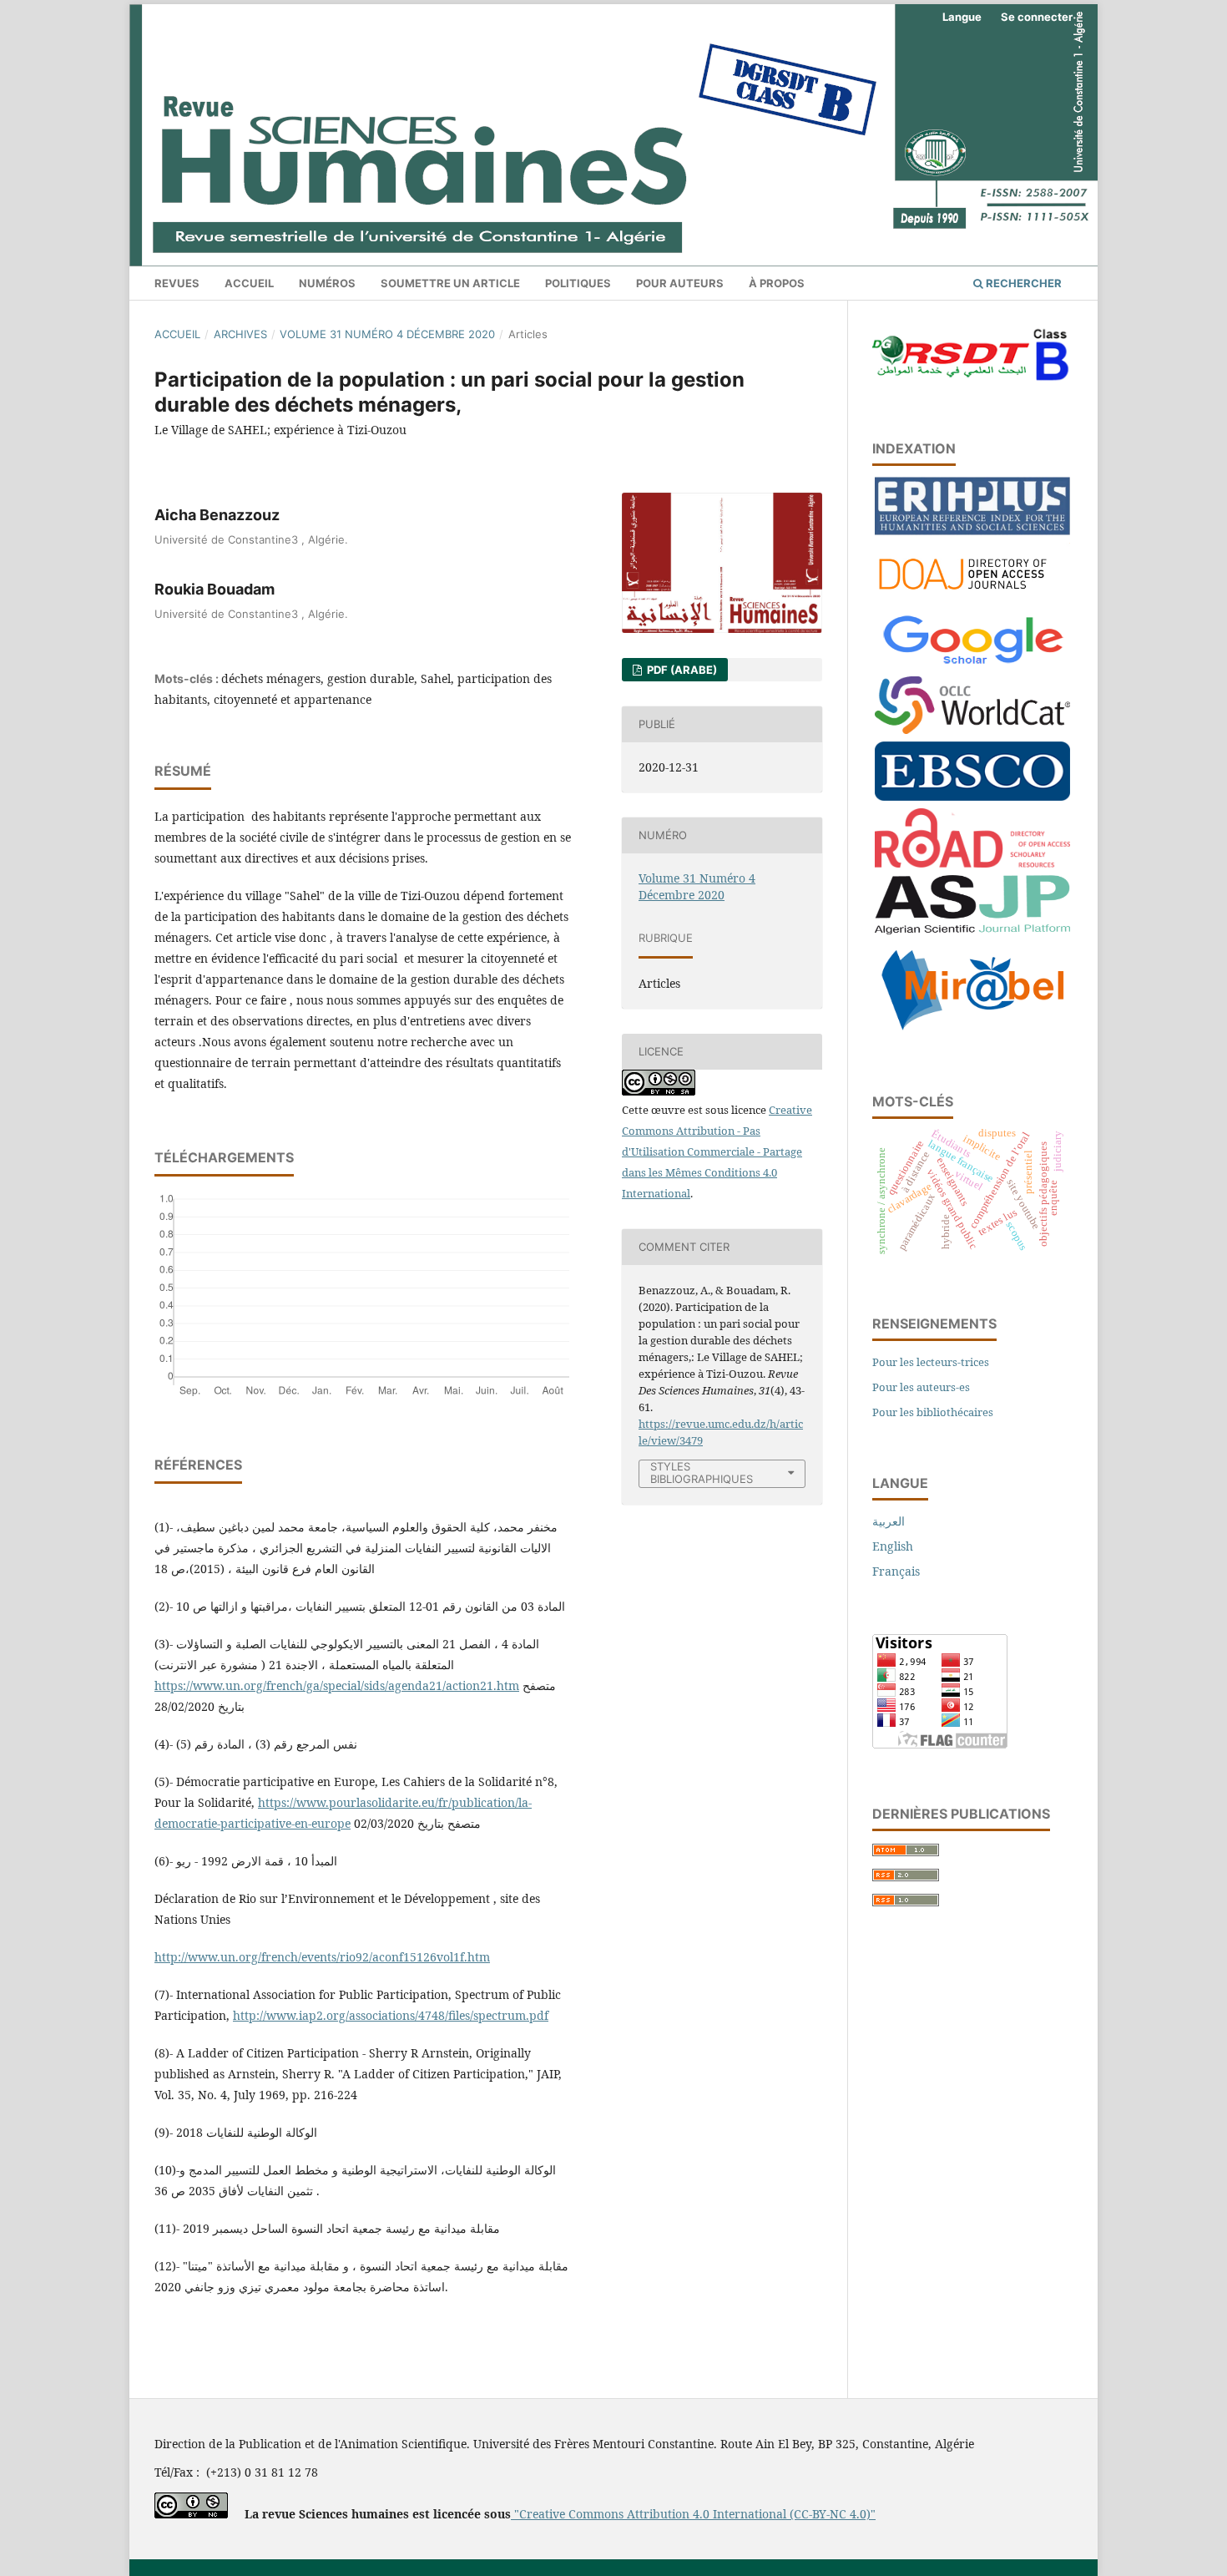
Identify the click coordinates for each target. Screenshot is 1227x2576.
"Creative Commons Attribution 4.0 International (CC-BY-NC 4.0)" (693, 2514)
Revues (177, 283)
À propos (777, 283)
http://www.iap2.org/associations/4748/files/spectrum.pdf (391, 2015)
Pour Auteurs (680, 283)
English (893, 1546)
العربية (889, 1521)
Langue (962, 17)
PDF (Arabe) (681, 670)
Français (896, 1571)
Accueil (249, 283)
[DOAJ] (972, 597)
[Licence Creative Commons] (191, 2514)
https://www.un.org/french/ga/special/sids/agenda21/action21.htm (337, 1685)
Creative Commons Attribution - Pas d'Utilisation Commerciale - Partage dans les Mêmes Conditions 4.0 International (717, 1151)
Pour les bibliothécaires (933, 1412)
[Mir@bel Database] (972, 1032)
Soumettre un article (450, 283)
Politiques (578, 283)
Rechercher (1022, 283)
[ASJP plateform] (972, 930)
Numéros (327, 283)
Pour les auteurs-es (921, 1387)
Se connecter (1037, 17)
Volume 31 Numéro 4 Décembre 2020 (387, 334)
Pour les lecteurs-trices (931, 1362)
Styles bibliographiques (702, 1473)
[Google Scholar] (972, 664)
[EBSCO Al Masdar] (972, 796)
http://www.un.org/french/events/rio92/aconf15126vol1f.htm (322, 1957)
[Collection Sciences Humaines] (972, 729)
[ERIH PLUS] (972, 531)
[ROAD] (972, 863)
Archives (240, 334)
